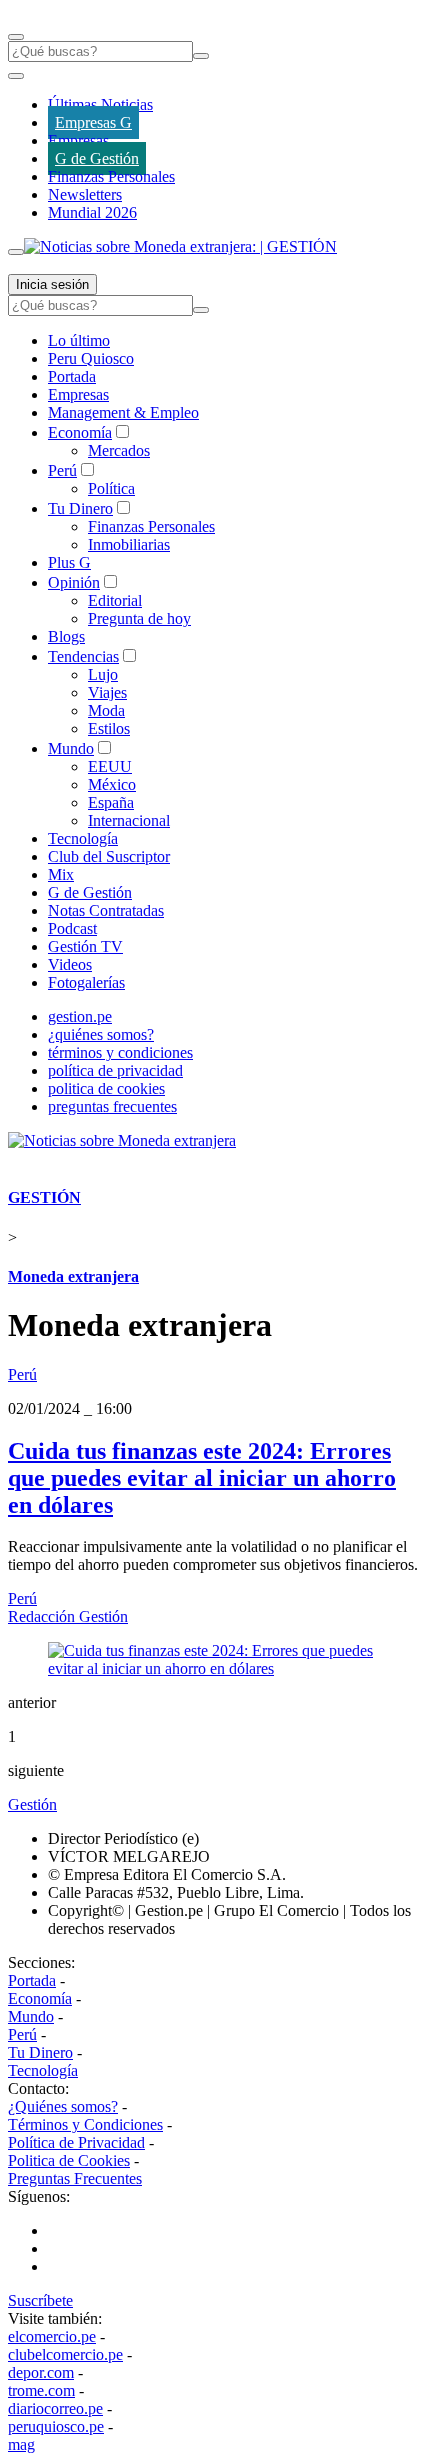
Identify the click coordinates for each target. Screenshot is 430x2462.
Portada (72, 376)
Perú (62, 470)
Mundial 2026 (92, 212)
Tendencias (83, 656)
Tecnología (83, 838)
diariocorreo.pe (55, 2408)
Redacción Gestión (68, 1616)
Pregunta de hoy (139, 618)
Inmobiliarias (129, 544)
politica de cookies (106, 1088)
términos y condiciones (120, 1052)
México (112, 784)
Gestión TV (85, 946)
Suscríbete (40, 2300)
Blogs (66, 636)
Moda (106, 710)
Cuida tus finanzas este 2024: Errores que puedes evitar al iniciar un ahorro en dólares (202, 1478)
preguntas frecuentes (112, 1106)
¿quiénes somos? (101, 1034)
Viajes (107, 692)
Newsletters (85, 194)
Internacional (129, 820)
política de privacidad (115, 1070)
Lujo (103, 674)
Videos (70, 964)
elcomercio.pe (52, 2336)
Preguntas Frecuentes (75, 2178)
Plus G (69, 562)
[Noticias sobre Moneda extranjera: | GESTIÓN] (180, 246)
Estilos (109, 728)
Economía (80, 432)
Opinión (74, 582)
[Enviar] (201, 56)
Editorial (115, 600)
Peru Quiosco (91, 358)
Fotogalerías (86, 982)
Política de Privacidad (76, 2142)
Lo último (79, 340)
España (111, 802)
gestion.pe (80, 1016)
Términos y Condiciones (85, 2124)
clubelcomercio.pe (65, 2354)
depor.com (41, 2372)
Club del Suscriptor (109, 856)
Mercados (119, 450)
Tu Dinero (80, 508)
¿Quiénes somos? (63, 2106)
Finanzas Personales (111, 176)
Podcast (72, 928)
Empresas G (93, 122)
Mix (61, 874)
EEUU (110, 766)
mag (21, 2444)
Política (111, 488)
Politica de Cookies (69, 2160)
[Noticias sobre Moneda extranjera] (122, 1140)
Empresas (78, 140)
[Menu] (16, 37)
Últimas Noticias (100, 104)
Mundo (71, 748)
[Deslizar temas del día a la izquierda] (16, 76)
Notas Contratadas (106, 910)
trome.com (41, 2390)
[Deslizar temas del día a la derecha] (16, 252)
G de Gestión (97, 158)
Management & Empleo (123, 412)
